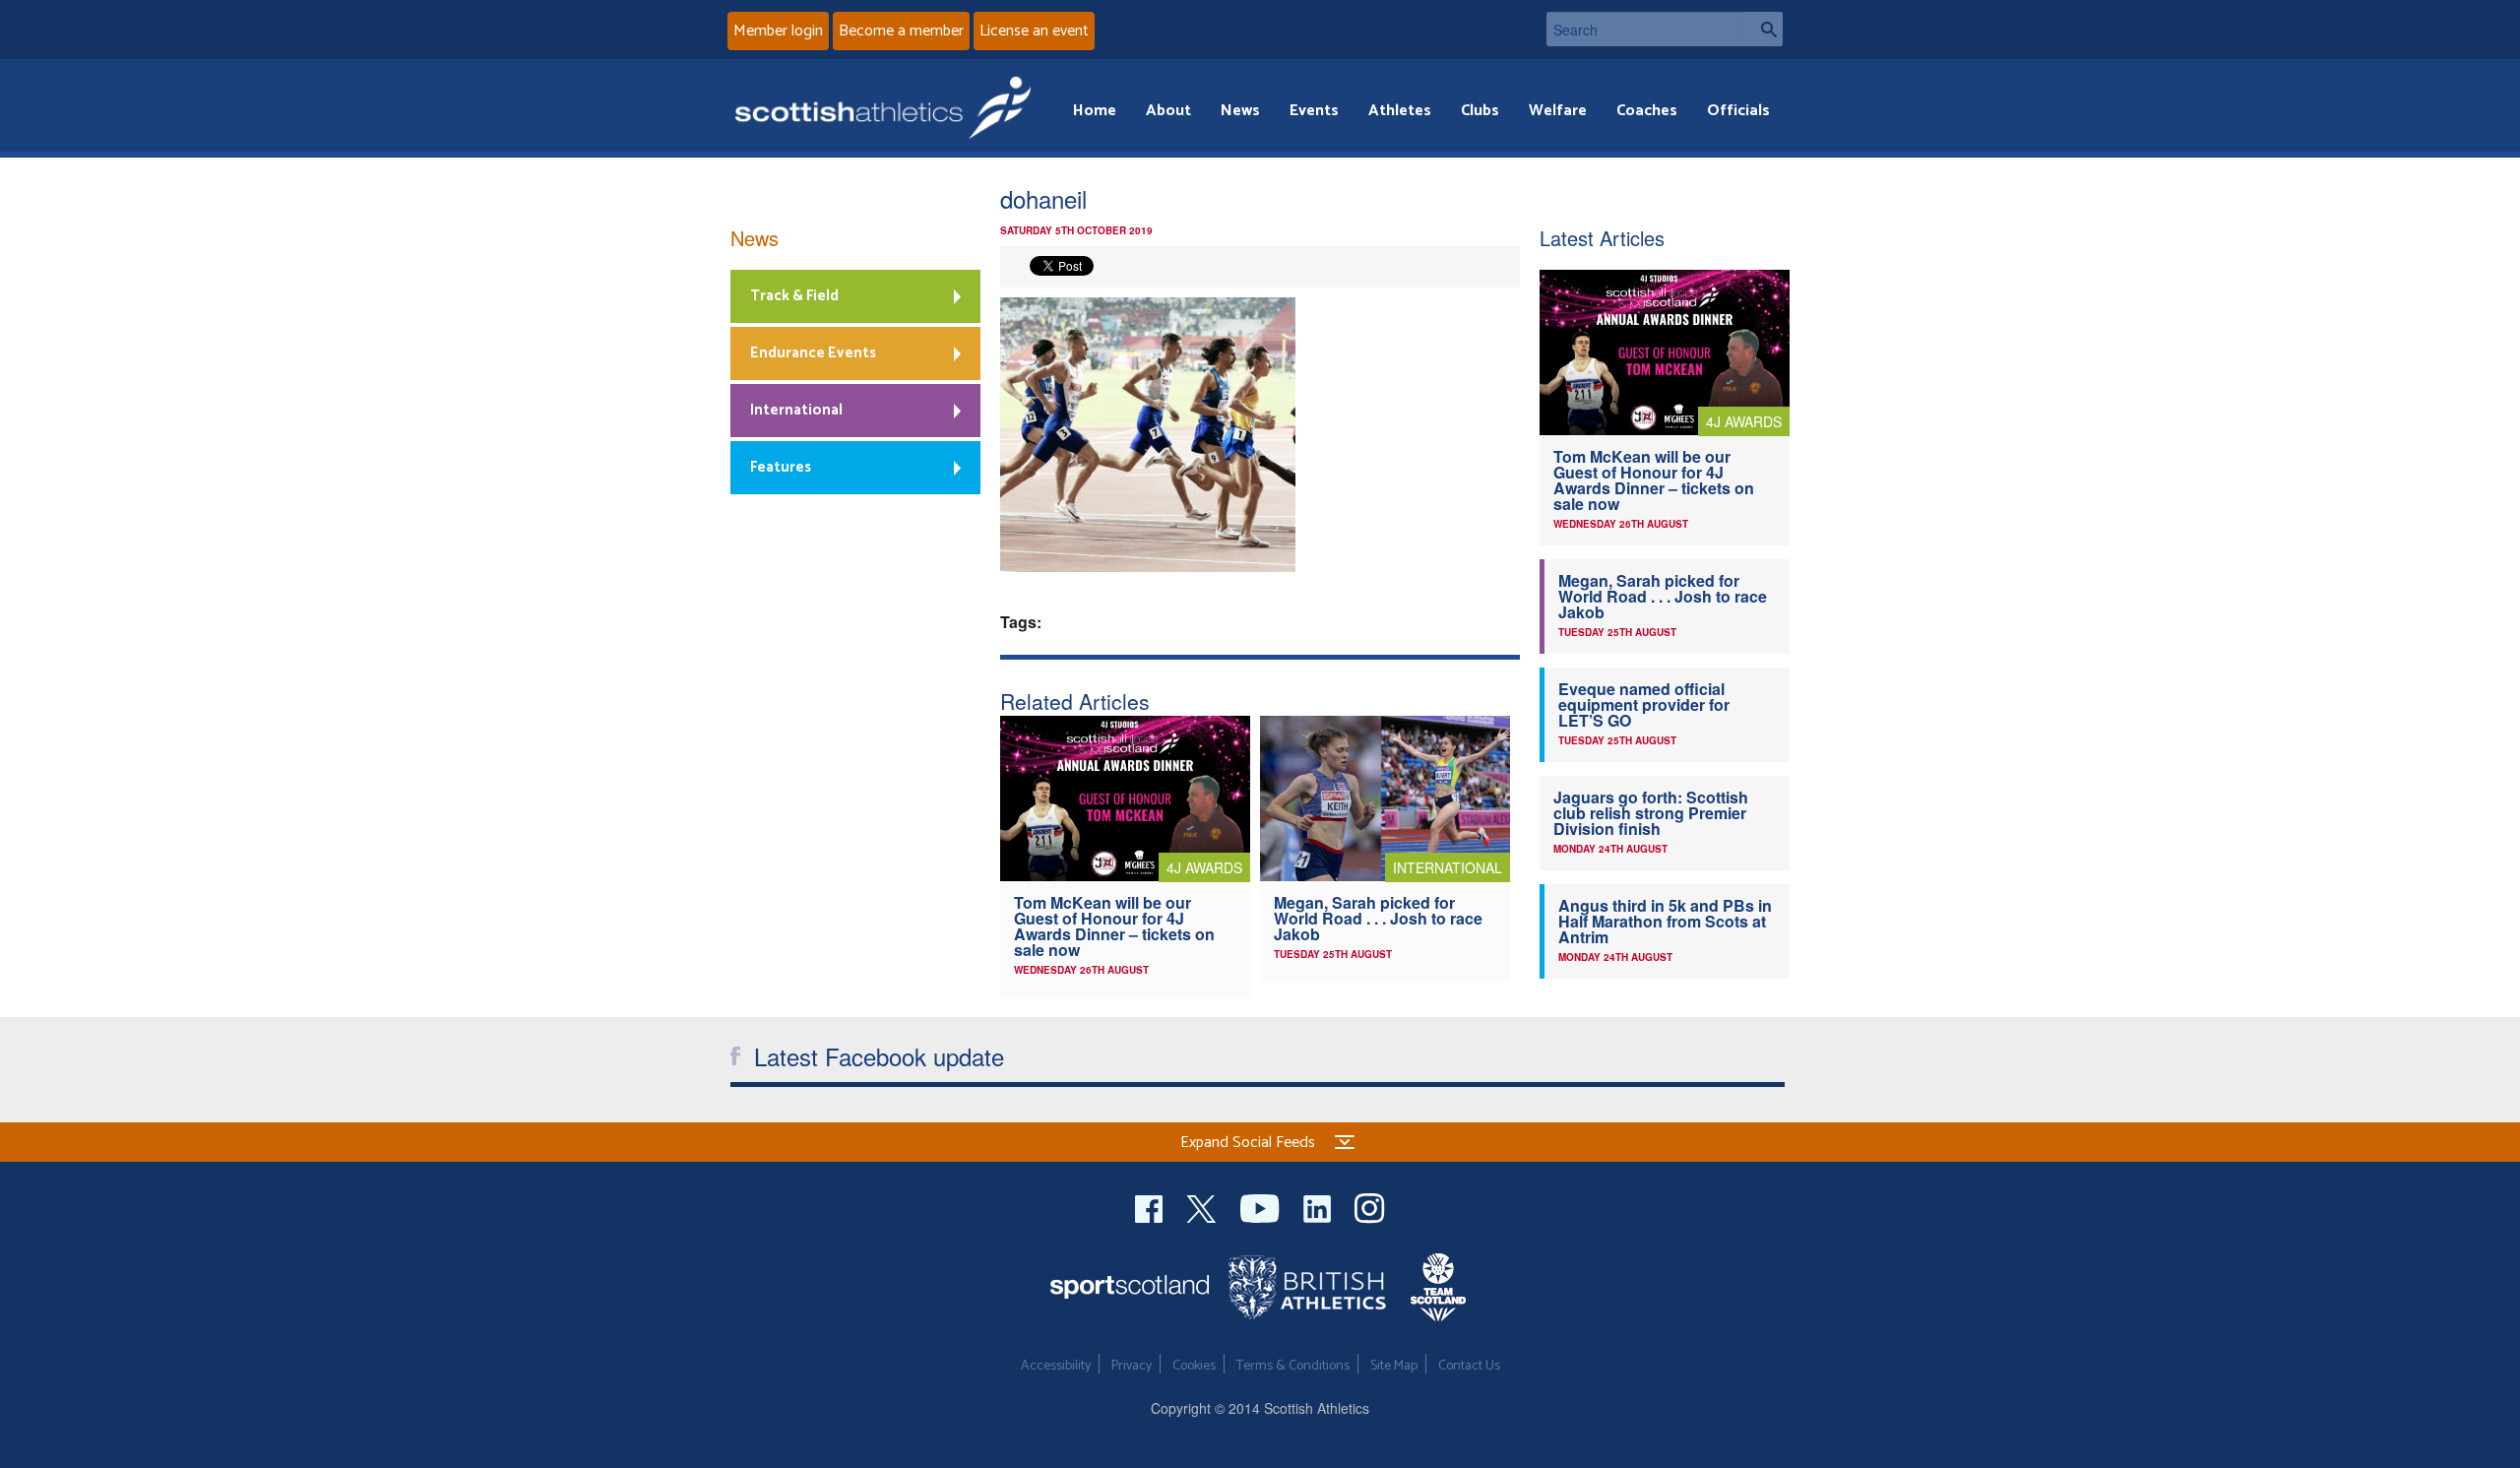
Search (1763, 29)
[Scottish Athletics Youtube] (1262, 1207)
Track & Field (794, 296)
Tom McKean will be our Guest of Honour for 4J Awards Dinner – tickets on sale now (1114, 926)
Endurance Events (813, 353)
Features (781, 467)
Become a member (901, 31)
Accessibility (1056, 1366)
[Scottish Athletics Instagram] (1370, 1207)
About (1168, 111)
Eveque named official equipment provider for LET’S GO (1644, 704)
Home (1095, 111)
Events (1314, 111)
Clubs (1480, 111)
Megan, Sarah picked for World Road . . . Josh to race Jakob (1378, 918)
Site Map (1394, 1366)
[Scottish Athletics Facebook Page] (1151, 1207)
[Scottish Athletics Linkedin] (1319, 1207)
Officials (1738, 111)
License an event (1034, 31)
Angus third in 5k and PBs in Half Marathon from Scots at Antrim (1665, 921)
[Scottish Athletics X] (1203, 1207)
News (1240, 111)
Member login (778, 31)
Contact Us (1469, 1366)
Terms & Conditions (1293, 1366)
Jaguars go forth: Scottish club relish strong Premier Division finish (1651, 813)
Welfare (1558, 111)
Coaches (1647, 111)
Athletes (1400, 111)
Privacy (1132, 1366)
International (796, 410)
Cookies (1194, 1366)
